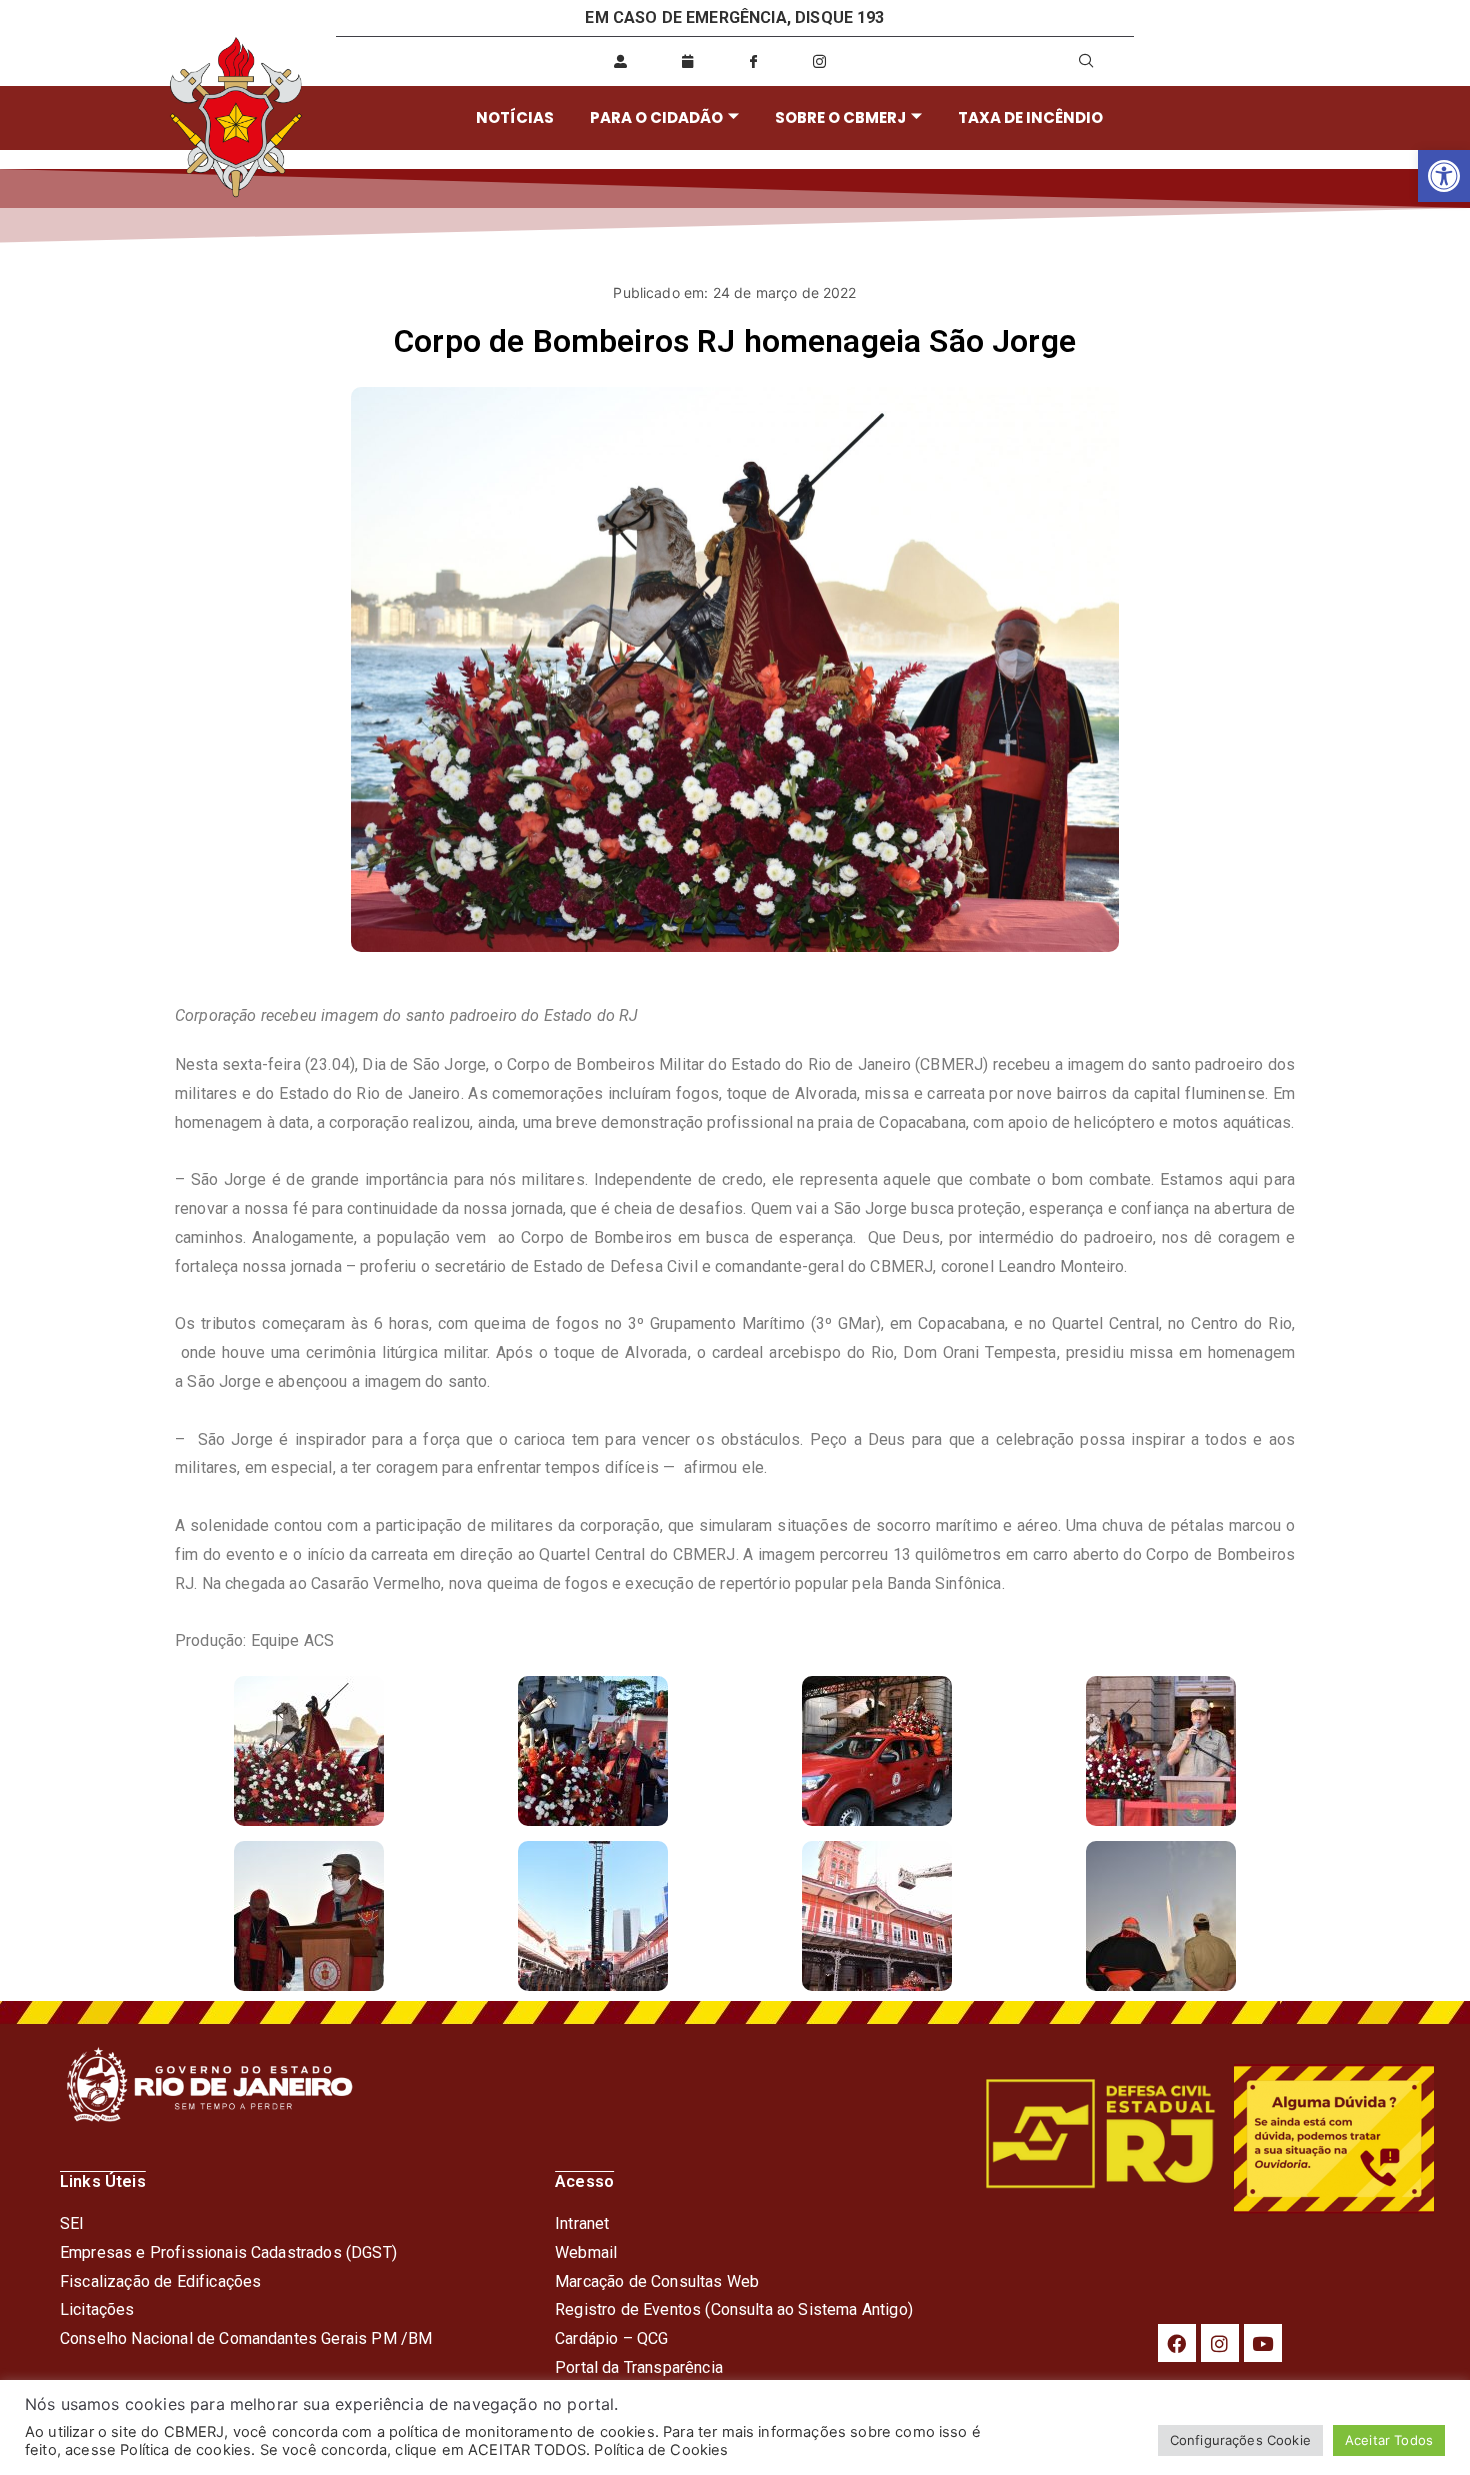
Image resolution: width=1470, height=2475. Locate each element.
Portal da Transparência (639, 2367)
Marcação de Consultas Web (657, 2281)
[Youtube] (1263, 2343)
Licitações (97, 2309)
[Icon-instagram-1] (820, 61)
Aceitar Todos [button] (1389, 2440)
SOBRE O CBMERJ (840, 117)
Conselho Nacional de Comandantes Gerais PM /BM (246, 2338)
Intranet (582, 2223)
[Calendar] (687, 61)
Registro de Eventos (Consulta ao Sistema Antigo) (734, 2309)
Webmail (586, 2252)
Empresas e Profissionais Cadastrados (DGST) (228, 2252)
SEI (72, 2223)
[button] (1444, 176)
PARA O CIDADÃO (656, 117)
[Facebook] (1177, 2343)
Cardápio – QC (606, 2338)
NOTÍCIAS (515, 117)
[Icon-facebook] (753, 61)
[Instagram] (1220, 2343)
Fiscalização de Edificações (160, 2281)
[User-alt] (621, 61)
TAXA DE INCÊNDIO (1030, 117)
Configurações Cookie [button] (1240, 2440)
